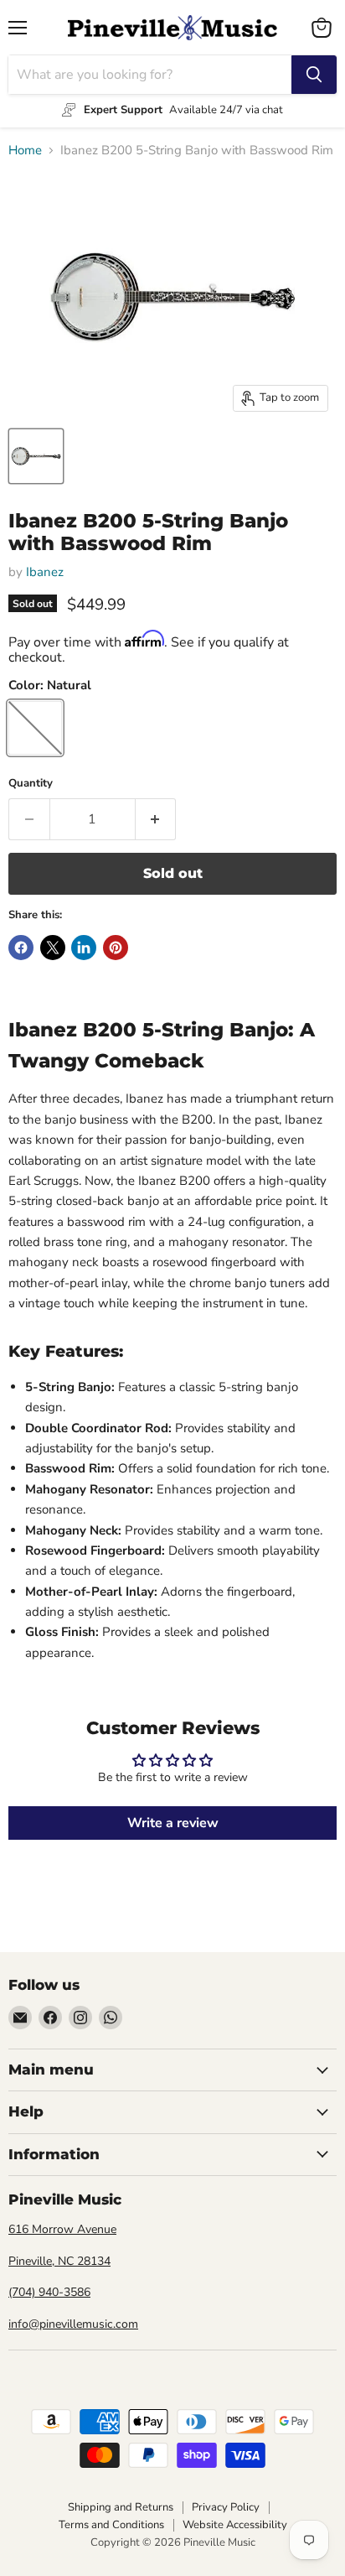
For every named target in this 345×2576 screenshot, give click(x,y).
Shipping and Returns (121, 2507)
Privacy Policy (226, 2507)
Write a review (173, 1823)
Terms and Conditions (111, 2525)
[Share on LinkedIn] (84, 948)
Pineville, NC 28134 (59, 2261)
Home (25, 151)
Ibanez (45, 572)
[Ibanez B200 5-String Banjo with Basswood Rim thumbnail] (36, 456)
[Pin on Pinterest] (116, 948)
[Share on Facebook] (21, 948)
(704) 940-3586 (49, 2292)
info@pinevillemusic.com (73, 2324)
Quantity (31, 784)
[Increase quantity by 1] (156, 819)
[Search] (314, 75)
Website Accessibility (235, 2525)
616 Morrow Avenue (62, 2229)
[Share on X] (53, 948)
